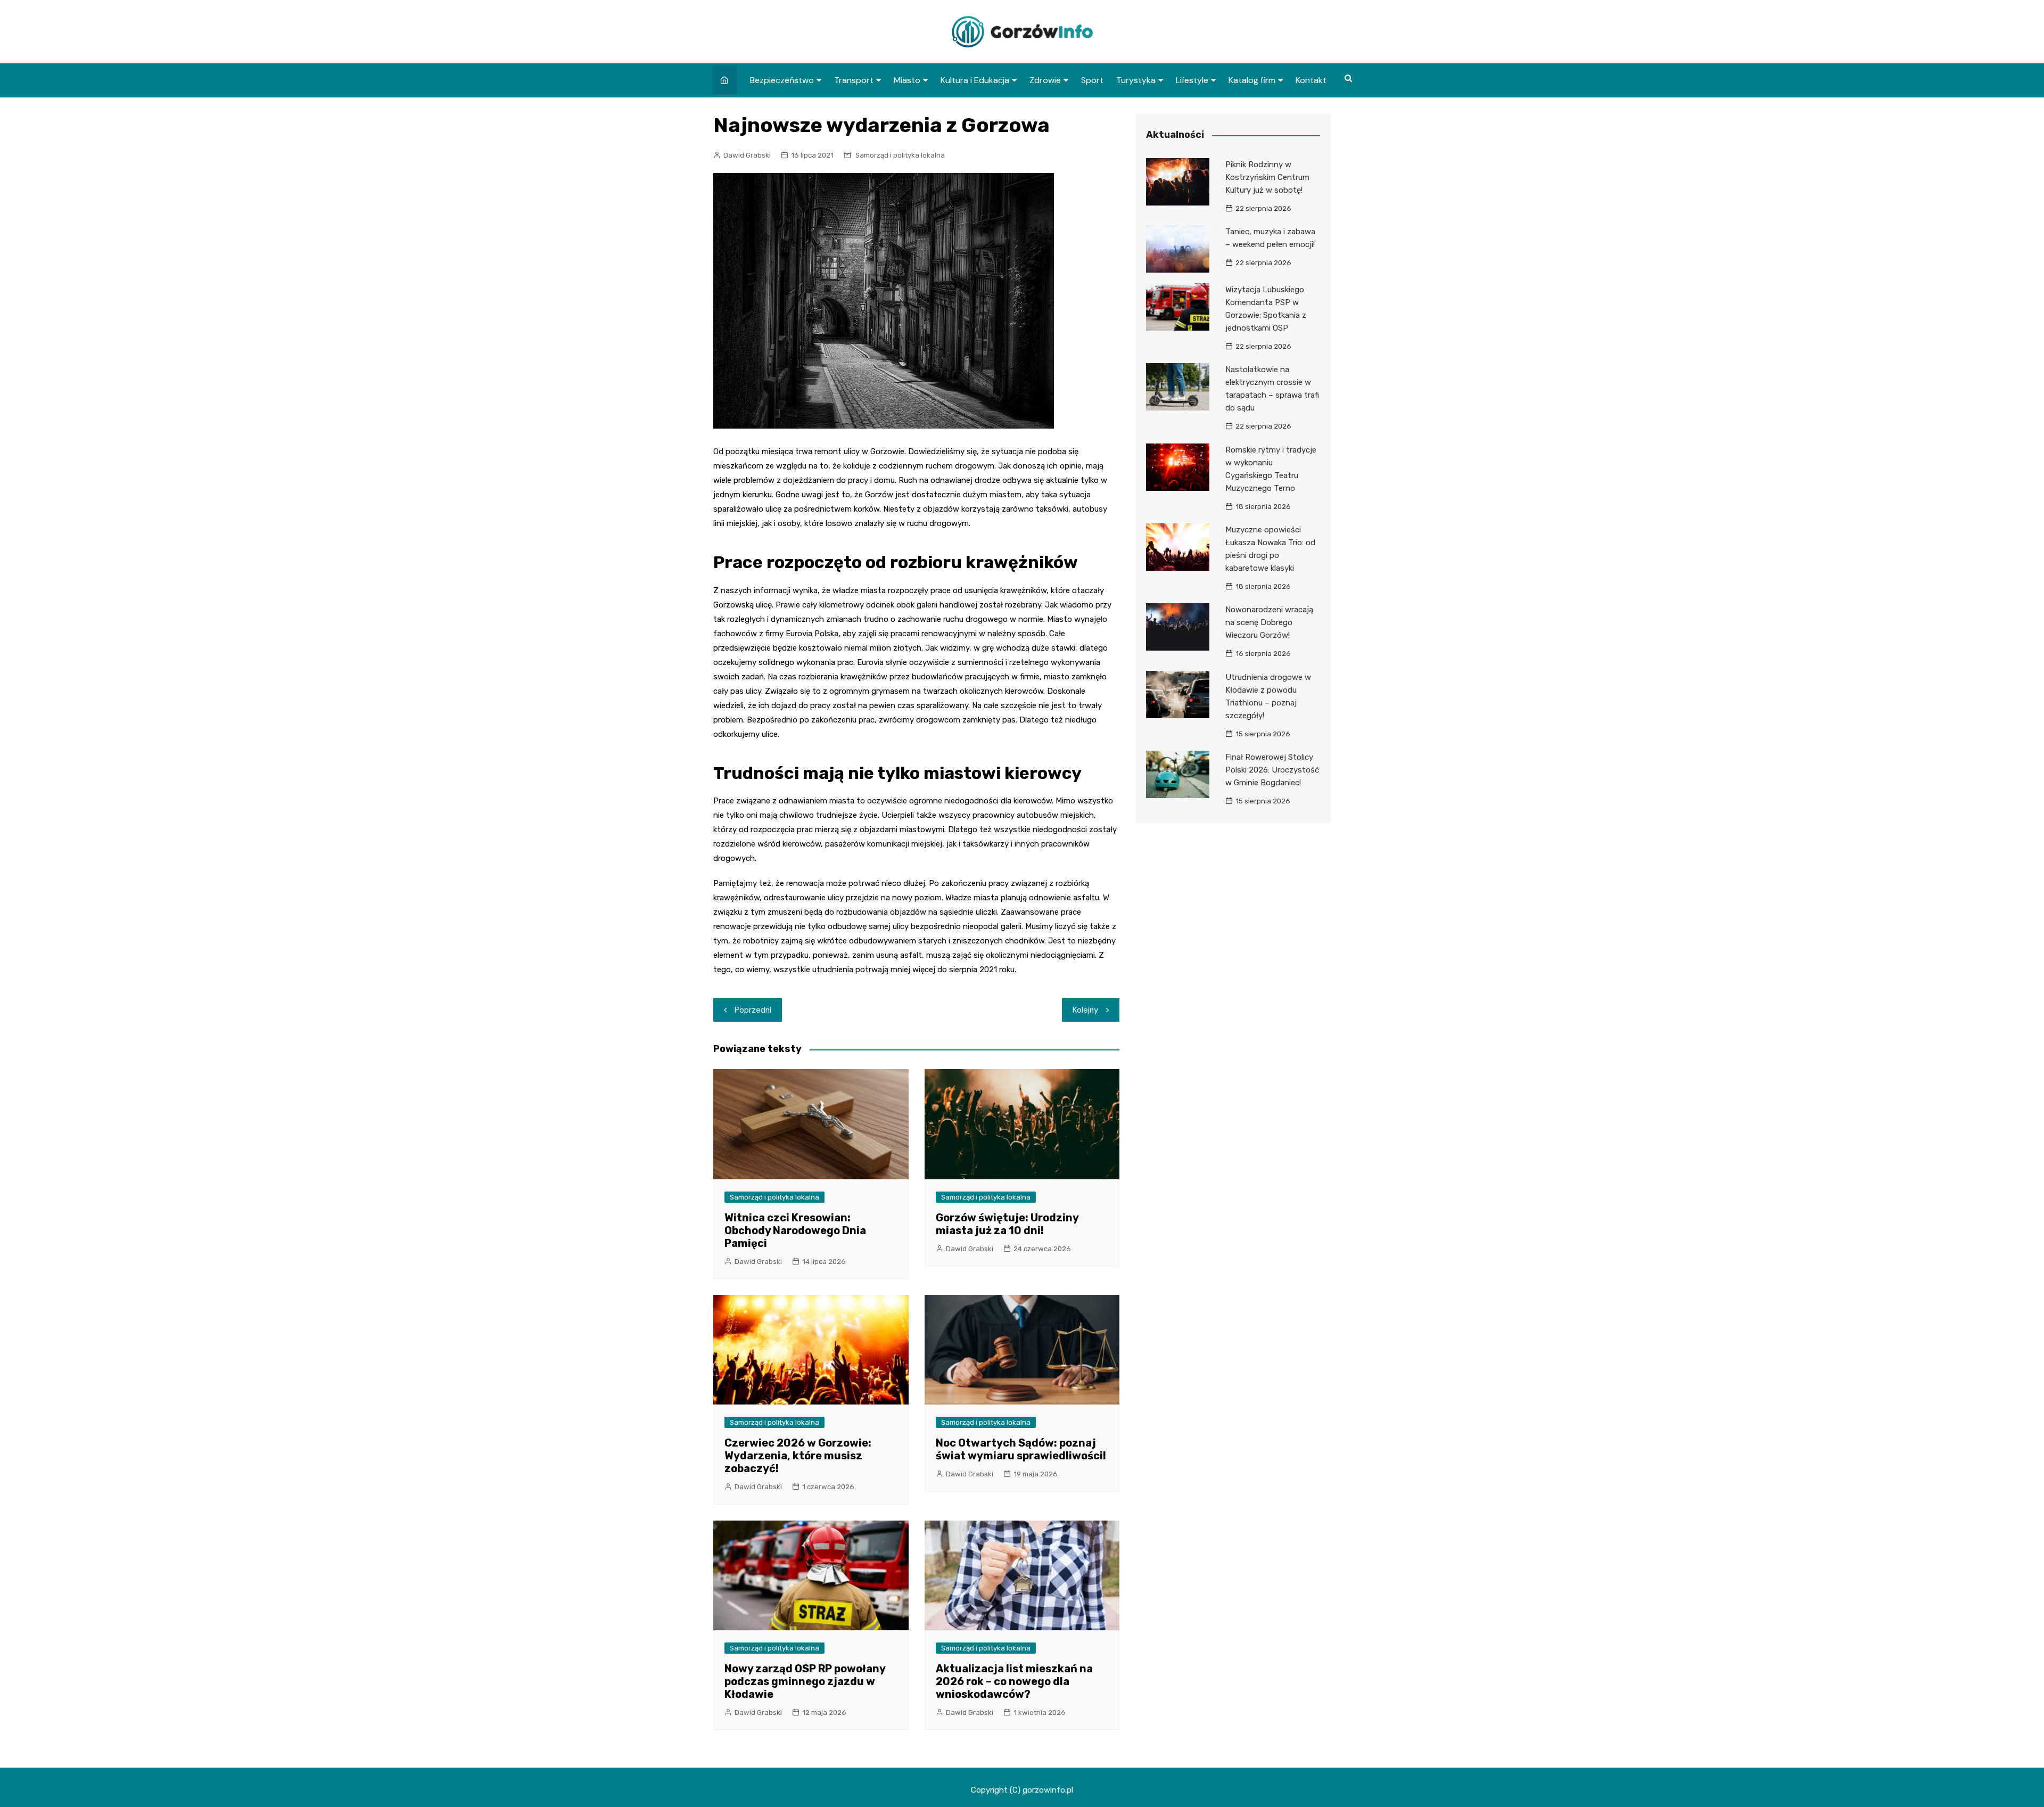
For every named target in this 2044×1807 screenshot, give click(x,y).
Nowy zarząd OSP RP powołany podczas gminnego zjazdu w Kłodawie (805, 1681)
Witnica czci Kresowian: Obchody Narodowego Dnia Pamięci (795, 1230)
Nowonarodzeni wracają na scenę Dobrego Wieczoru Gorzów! (1269, 622)
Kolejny (1085, 1010)
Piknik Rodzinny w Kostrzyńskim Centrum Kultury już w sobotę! (1267, 177)
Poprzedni (753, 1010)
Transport (854, 80)
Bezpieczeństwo (782, 80)
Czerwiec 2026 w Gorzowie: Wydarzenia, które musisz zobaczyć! (798, 1456)
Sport (1092, 80)
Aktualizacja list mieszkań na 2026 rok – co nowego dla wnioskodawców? (1014, 1681)
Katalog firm (1252, 80)
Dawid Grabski (747, 155)
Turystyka (1136, 80)
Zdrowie (1045, 80)
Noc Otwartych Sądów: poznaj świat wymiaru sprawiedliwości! (1021, 1449)
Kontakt (1311, 80)
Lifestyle (1192, 80)
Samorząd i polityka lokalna (900, 155)
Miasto (907, 80)
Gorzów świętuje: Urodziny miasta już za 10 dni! (1007, 1224)
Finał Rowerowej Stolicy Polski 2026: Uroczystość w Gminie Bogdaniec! (1272, 770)
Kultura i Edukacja (975, 80)
